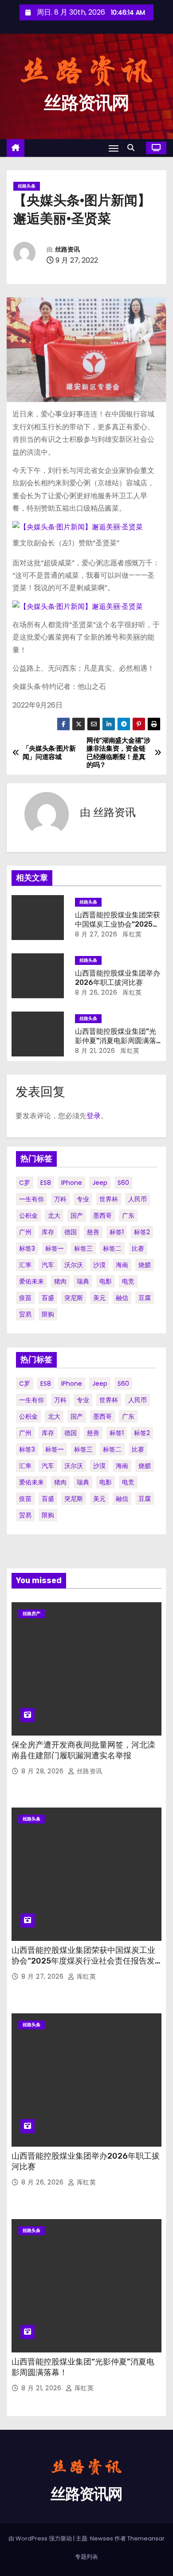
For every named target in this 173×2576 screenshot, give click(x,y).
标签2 (142, 1232)
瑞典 (83, 1281)
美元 (99, 1298)
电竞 (128, 1281)
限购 (48, 1314)
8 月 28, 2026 (43, 1771)
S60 (123, 1183)
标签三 (83, 1248)
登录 (94, 1116)
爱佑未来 (31, 1281)
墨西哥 (102, 1216)
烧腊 (145, 1265)
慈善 (93, 1232)
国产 (77, 1216)
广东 (128, 1216)
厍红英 (131, 934)
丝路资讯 (67, 250)
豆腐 (145, 1298)
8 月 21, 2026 (95, 1051)
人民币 (138, 1199)
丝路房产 (31, 1614)
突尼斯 (74, 1298)
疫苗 (25, 1298)
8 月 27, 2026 (96, 934)
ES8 (46, 1183)
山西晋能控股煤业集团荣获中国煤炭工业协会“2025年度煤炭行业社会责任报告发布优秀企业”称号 (83, 1961)
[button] (133, 148)
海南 (122, 1265)
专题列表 (86, 2557)
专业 (83, 1199)
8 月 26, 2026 (96, 992)
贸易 (25, 1314)
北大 (54, 1216)
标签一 (55, 1248)
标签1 (117, 1232)
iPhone (72, 1183)
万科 (60, 1199)
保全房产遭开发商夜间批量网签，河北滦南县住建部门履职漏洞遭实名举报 (83, 1750)
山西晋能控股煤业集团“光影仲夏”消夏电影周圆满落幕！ (116, 1041)
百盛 (48, 1298)
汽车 (48, 1265)
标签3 (27, 1248)
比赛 (138, 1248)
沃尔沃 (74, 1265)
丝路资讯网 (86, 103)
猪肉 (60, 1281)
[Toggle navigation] (114, 148)
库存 (48, 1232)
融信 (122, 1298)
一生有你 (31, 1199)
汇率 (25, 1265)
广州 (25, 1232)
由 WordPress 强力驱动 (41, 2538)
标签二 (112, 1248)
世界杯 (109, 1199)
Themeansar (146, 2538)
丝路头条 (27, 186)
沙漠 (99, 1265)
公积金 (28, 1216)
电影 (106, 1281)
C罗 (25, 1183)
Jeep (100, 1183)
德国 (71, 1232)
